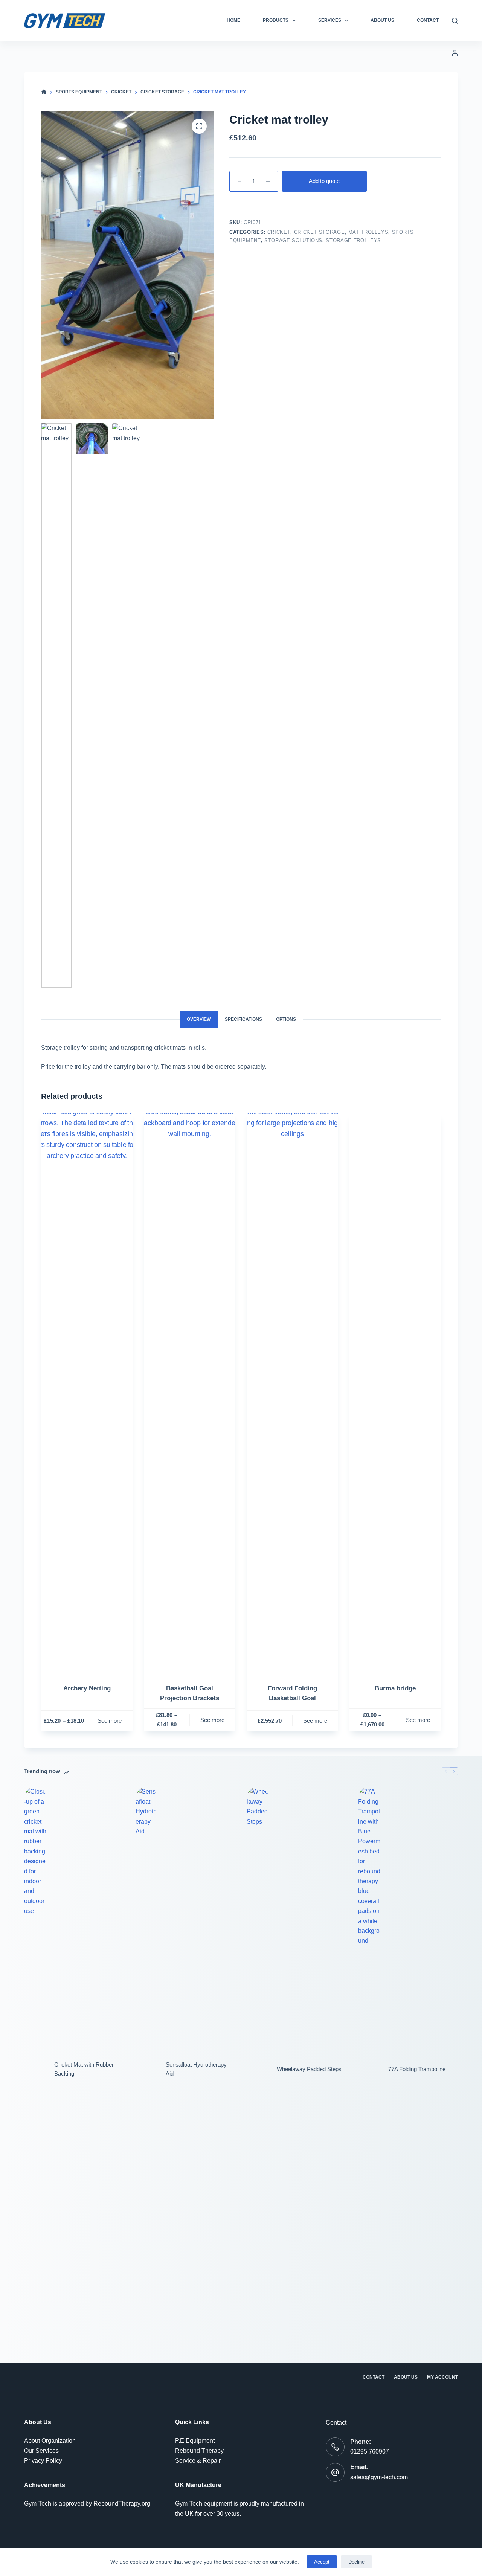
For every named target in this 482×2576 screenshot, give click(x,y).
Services (330, 20)
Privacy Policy (43, 2461)
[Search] (455, 21)
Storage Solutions (293, 240)
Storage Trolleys (353, 240)
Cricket (279, 232)
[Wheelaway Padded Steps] (258, 2069)
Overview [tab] (199, 1019)
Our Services (41, 2451)
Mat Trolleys (368, 232)
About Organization (50, 2441)
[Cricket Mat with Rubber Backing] (35, 2069)
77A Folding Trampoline (417, 2069)
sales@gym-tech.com (379, 2477)
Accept (322, 2562)
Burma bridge (395, 1688)
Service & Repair (198, 2461)
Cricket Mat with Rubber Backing (84, 2069)
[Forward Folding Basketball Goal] (292, 1396)
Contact (428, 20)
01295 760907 (370, 2452)
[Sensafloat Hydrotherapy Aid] (147, 2069)
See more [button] (315, 1721)
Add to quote (324, 181)
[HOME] (44, 92)
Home (233, 20)
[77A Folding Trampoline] (369, 2069)
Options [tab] (286, 1019)
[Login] (455, 53)
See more (110, 1721)
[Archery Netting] (87, 1396)
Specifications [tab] (243, 1019)
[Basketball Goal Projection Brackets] (190, 1396)
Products (276, 20)
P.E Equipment (195, 2441)
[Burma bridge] (395, 1396)
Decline (356, 2562)
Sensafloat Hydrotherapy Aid (196, 2069)
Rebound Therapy (199, 2451)
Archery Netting (87, 1688)
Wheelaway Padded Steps (309, 2069)
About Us (382, 20)
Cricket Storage (320, 232)
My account (442, 2377)
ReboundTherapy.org (122, 2504)
